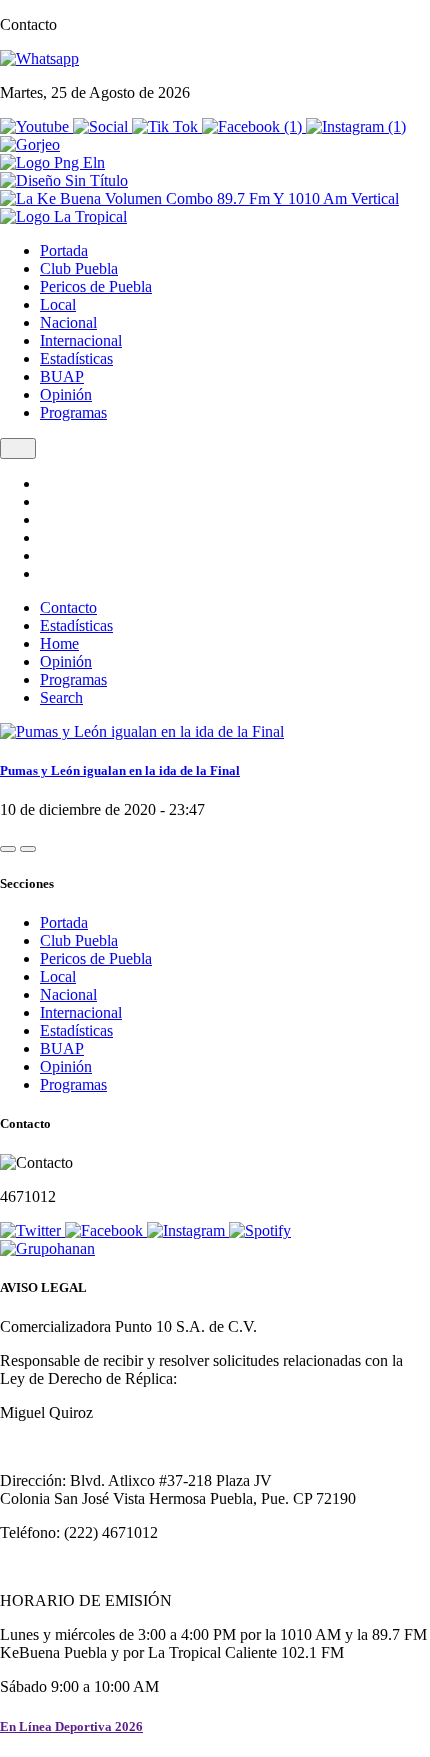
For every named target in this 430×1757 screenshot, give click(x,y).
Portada (64, 250)
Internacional (81, 340)
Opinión (66, 394)
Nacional (68, 322)
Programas (73, 412)
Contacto (68, 607)
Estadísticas (76, 358)
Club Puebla (79, 268)
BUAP (62, 376)
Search (61, 697)
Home (59, 643)
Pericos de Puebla (96, 286)
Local (58, 304)
